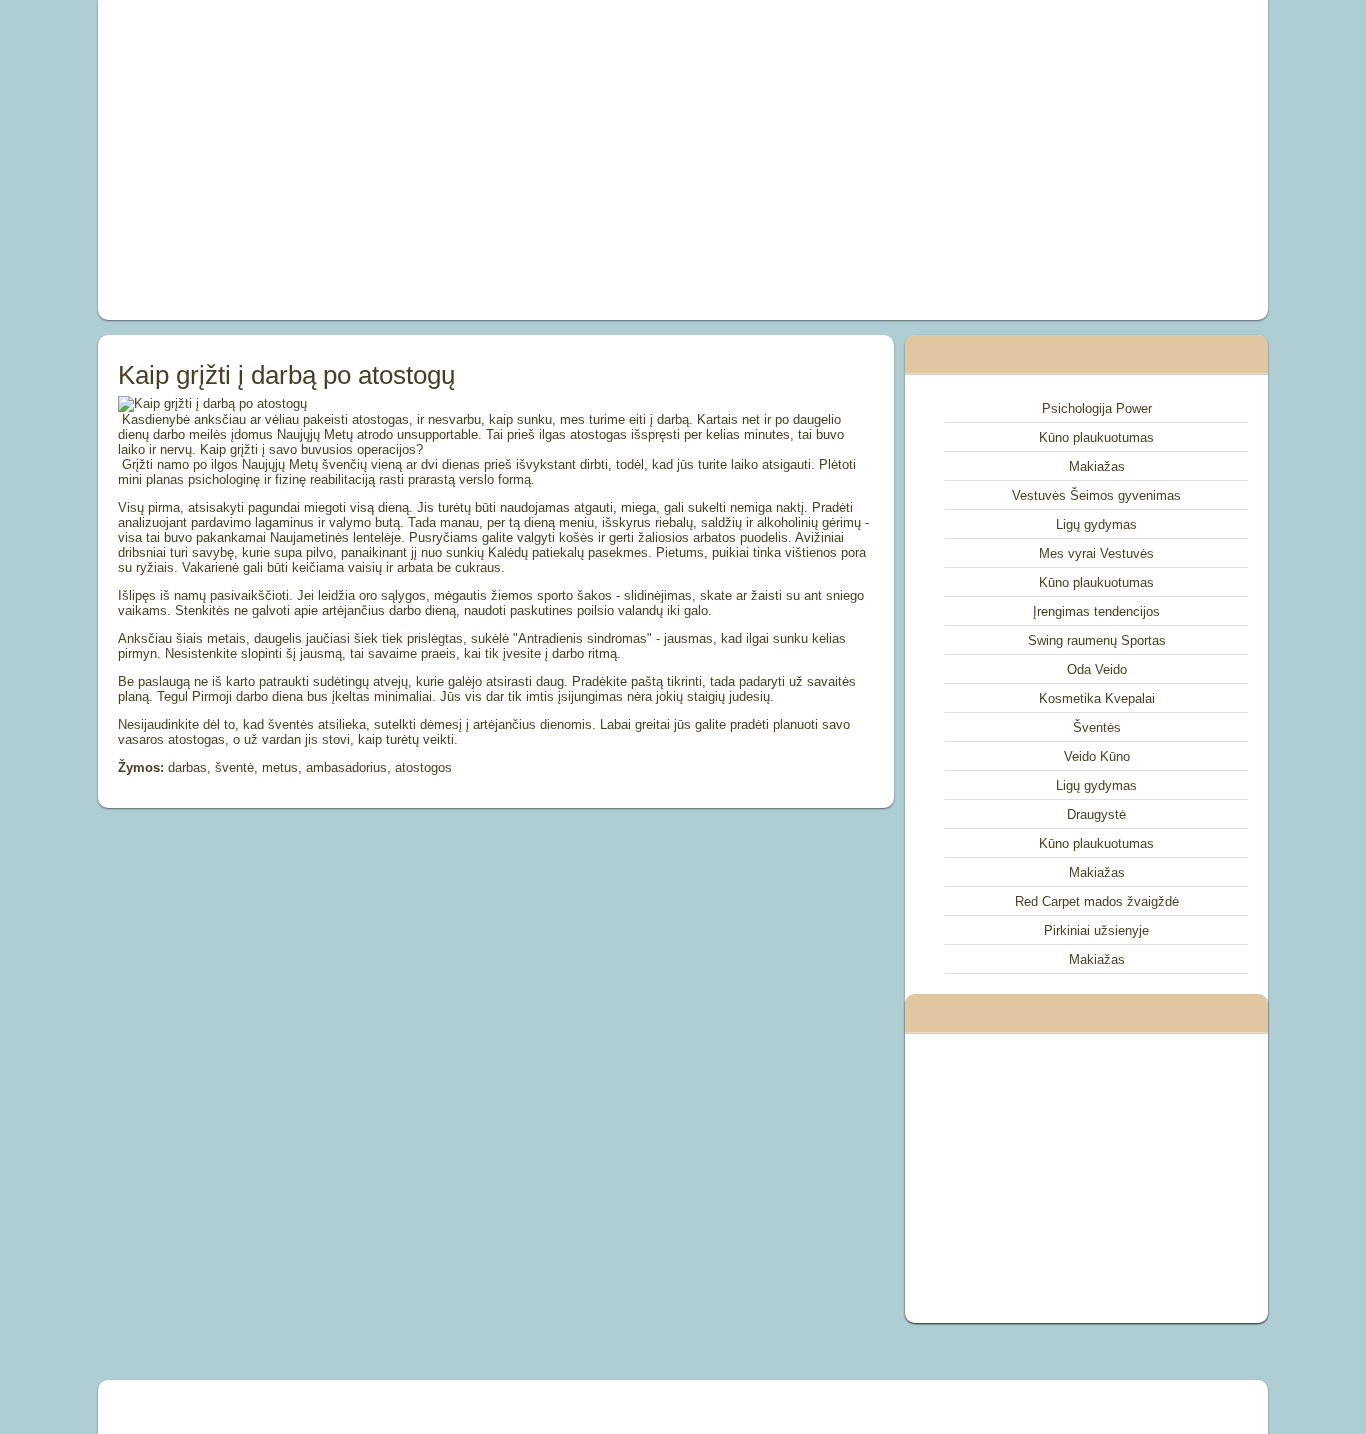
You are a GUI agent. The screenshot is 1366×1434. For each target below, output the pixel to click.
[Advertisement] (457, 160)
